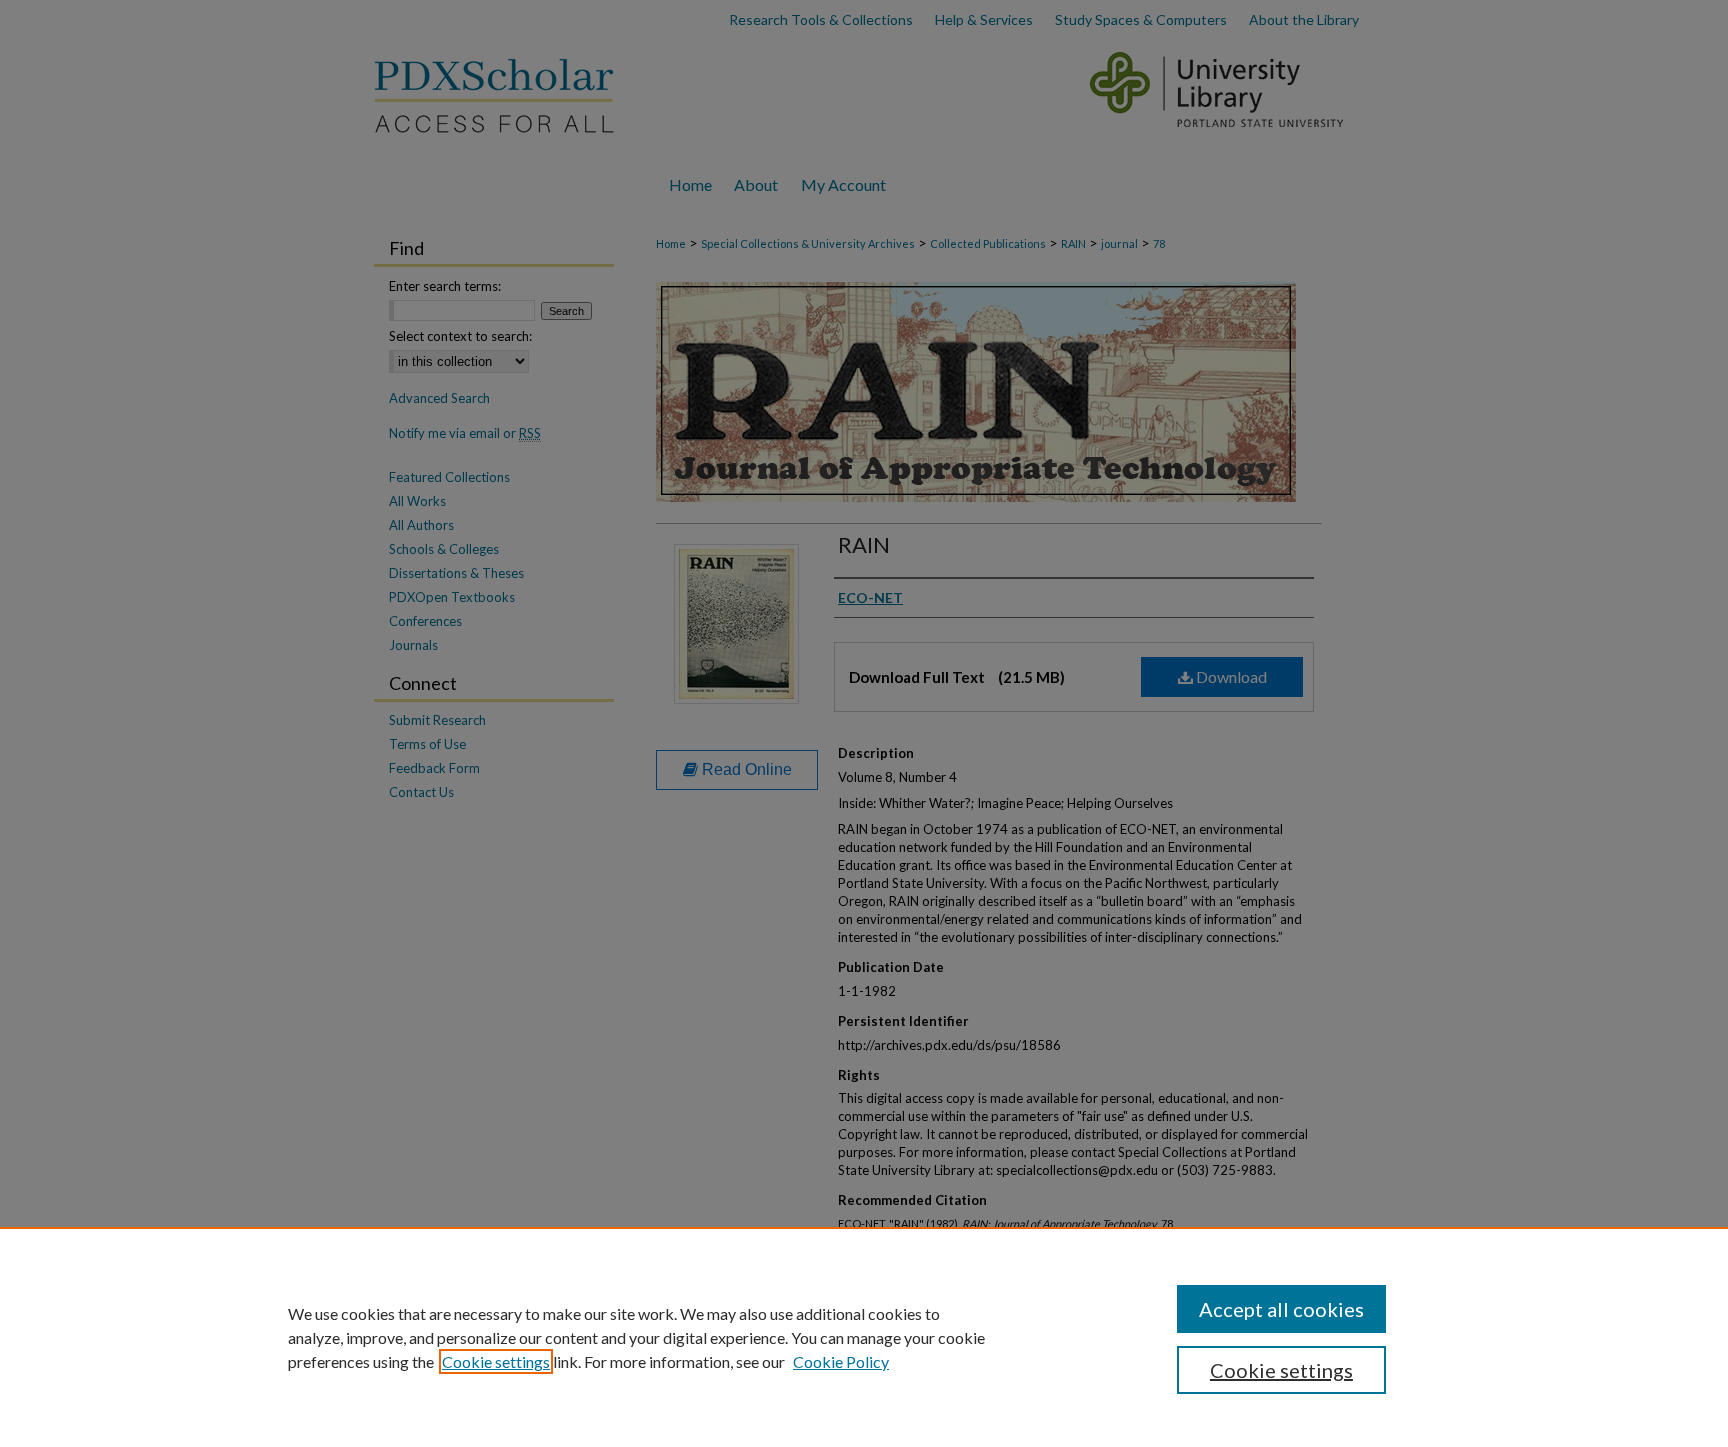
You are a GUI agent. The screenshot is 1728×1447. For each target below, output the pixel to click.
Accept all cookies (1281, 1309)
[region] (864, 1337)
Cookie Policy (841, 1361)
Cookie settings (496, 1361)
